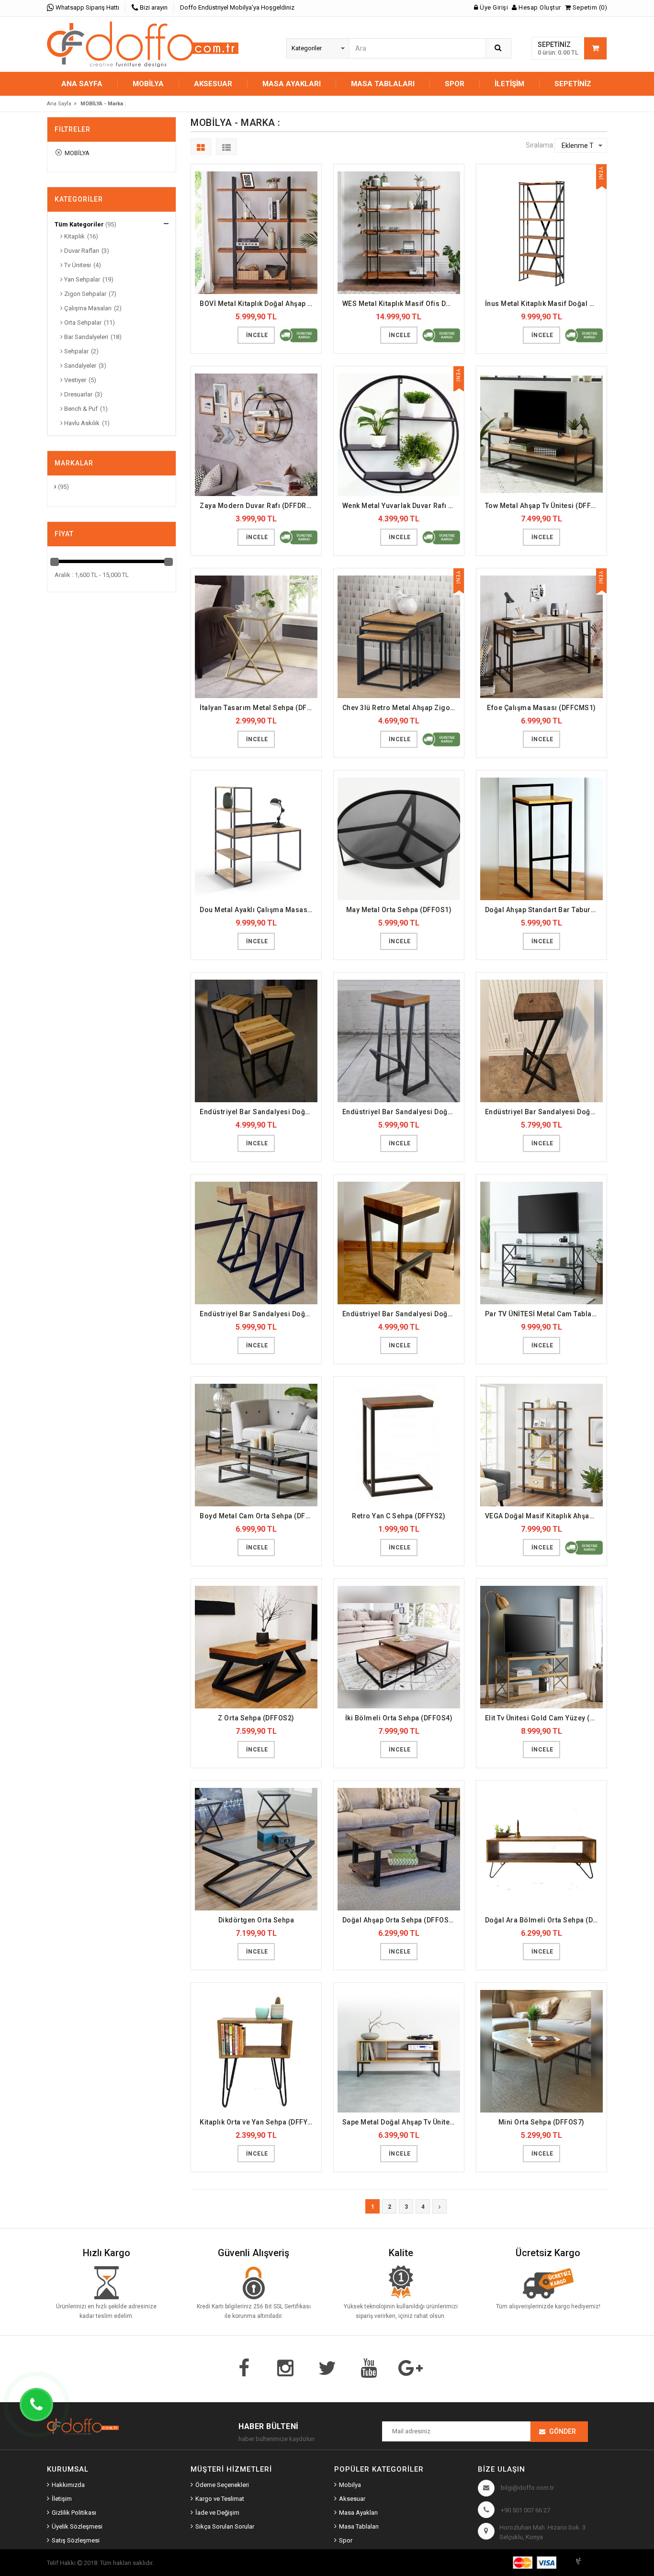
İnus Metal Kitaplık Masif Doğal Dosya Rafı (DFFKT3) (544, 304)
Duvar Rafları (81, 251)
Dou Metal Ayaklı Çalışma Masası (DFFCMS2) (259, 910)
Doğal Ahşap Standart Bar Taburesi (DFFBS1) (544, 910)
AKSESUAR (213, 84)
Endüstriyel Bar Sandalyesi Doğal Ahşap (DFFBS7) (259, 1314)
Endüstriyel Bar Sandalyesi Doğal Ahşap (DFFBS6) (544, 1112)
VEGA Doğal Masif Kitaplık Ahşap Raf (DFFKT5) (544, 1516)
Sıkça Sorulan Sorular (225, 2526)
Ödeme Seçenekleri (222, 2485)
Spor (346, 2540)
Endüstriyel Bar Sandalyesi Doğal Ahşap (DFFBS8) (401, 1314)
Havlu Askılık (81, 423)
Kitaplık (74, 236)
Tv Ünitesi (77, 265)
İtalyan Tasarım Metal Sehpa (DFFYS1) (259, 708)
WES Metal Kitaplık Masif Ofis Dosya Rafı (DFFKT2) (401, 304)
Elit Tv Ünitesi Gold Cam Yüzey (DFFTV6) (544, 1718)
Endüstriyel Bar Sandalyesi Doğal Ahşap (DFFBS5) (401, 1112)
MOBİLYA (148, 84)
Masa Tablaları (359, 2526)
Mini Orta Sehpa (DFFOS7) (541, 2122)
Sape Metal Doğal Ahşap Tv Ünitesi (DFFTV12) (401, 2122)
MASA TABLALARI (383, 84)
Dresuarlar (78, 394)
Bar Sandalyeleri (85, 337)
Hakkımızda (68, 2485)
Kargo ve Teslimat (220, 2499)
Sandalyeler (79, 366)
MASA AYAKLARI (292, 84)
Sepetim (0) (589, 7)
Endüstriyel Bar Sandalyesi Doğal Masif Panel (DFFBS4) (259, 1112)
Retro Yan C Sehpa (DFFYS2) (399, 1516)
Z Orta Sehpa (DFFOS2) (256, 1718)
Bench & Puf (80, 409)
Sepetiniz (573, 84)
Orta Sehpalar (82, 322)
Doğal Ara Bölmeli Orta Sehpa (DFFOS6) (544, 1920)
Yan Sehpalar (81, 279)
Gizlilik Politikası (74, 2513)
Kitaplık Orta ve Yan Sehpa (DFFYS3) (259, 2122)
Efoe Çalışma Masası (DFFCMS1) (541, 708)
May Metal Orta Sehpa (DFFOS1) (399, 910)
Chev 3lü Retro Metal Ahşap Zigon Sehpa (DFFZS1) (401, 708)
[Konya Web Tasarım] (590, 2560)
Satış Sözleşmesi (76, 2540)
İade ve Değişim (217, 2513)
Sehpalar (76, 351)
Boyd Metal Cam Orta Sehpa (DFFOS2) (259, 1516)
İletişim (509, 84)
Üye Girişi (493, 7)
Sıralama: (540, 145)
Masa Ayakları (358, 2513)
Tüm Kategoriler (79, 224)
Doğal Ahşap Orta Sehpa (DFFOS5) (399, 1920)
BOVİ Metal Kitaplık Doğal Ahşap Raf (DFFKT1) (259, 304)
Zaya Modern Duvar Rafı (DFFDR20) (258, 506)
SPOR (455, 84)
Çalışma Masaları (87, 308)
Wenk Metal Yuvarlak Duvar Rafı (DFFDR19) (401, 506)
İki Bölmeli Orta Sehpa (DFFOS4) (399, 1718)
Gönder (563, 2431)
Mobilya (350, 2485)
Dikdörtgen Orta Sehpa (256, 1920)
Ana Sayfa (82, 84)
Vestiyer (74, 380)
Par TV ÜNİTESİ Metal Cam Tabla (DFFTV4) (544, 1314)
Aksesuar (352, 2499)
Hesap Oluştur (539, 7)
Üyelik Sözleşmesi (77, 2526)
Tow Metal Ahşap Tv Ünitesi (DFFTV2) (544, 506)
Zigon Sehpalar (85, 294)
